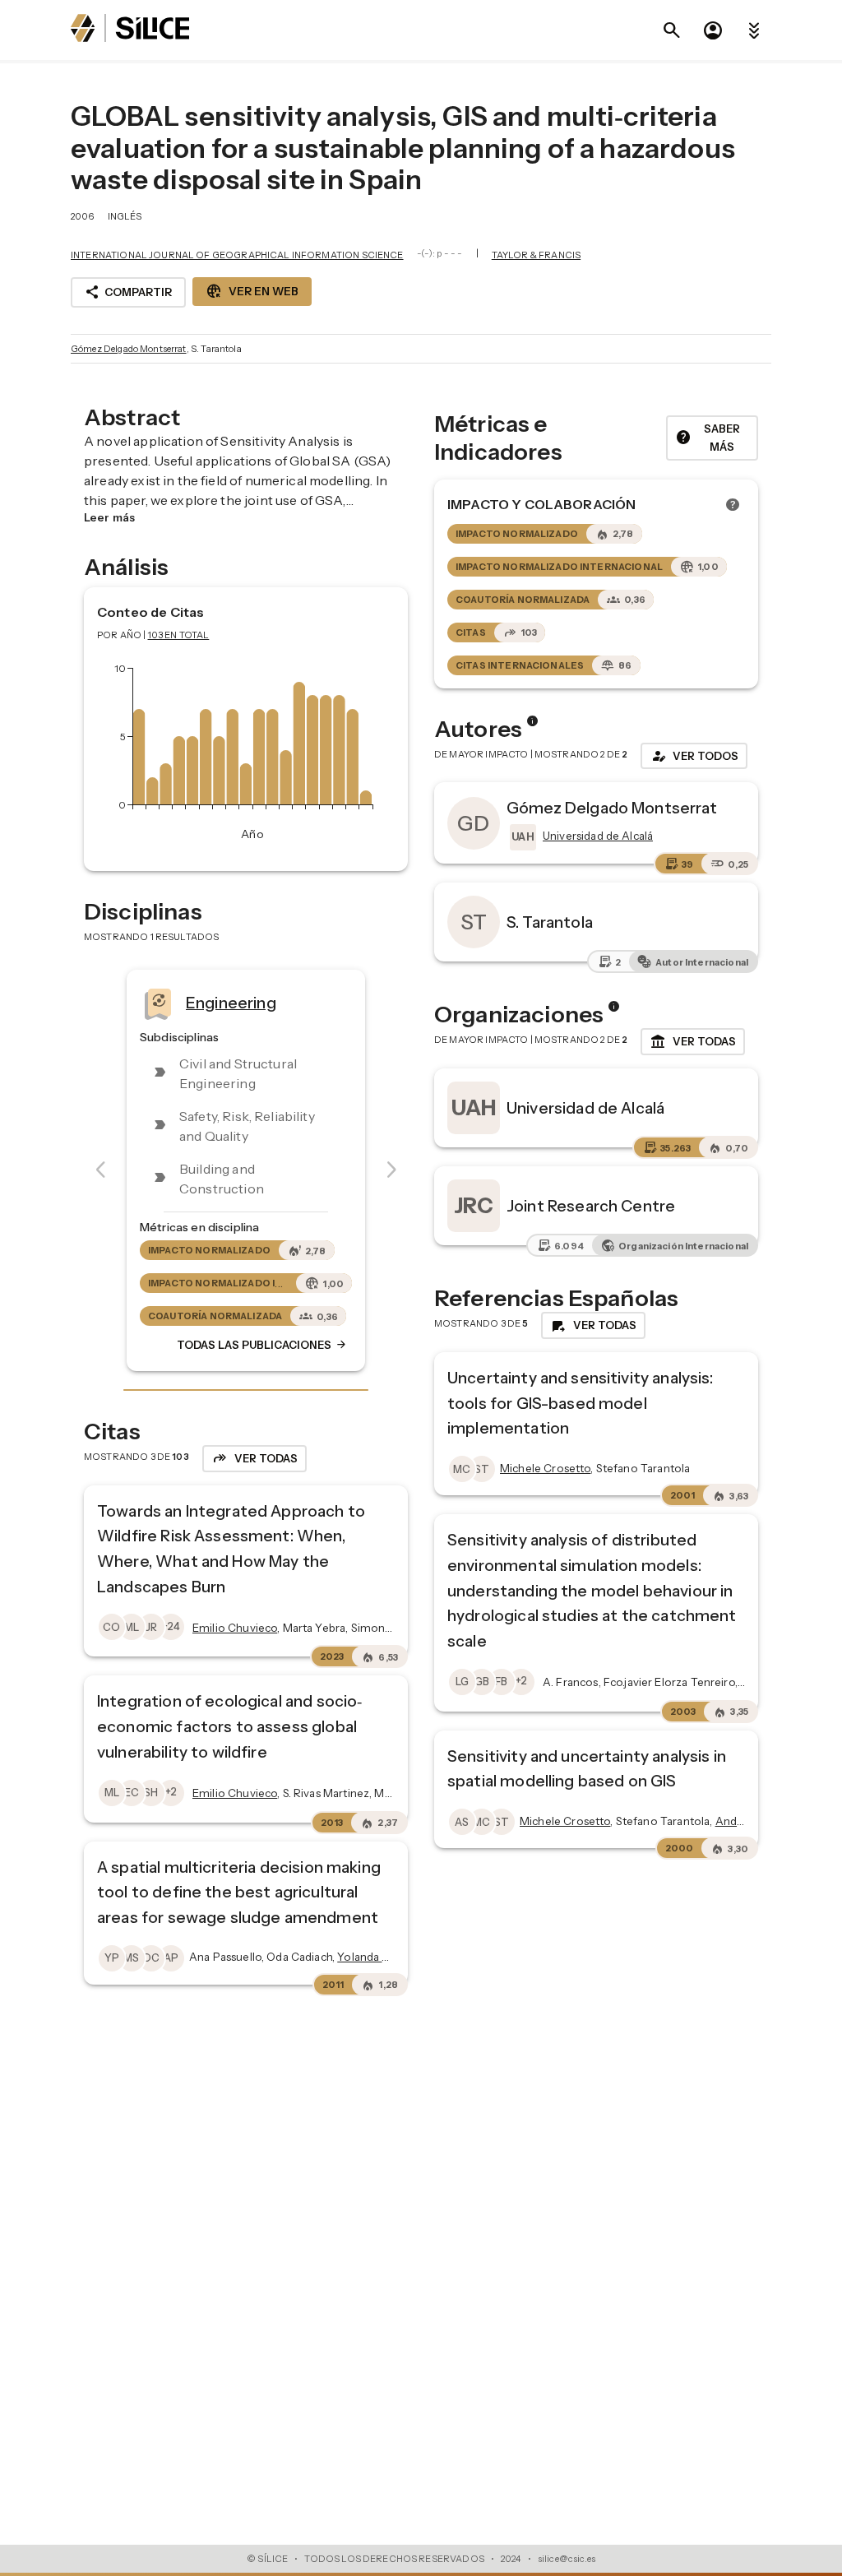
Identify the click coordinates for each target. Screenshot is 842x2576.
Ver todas (693, 1042)
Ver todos (694, 756)
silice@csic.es (567, 2559)
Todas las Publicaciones (262, 1345)
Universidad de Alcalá (585, 1108)
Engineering (231, 1003)
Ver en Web (252, 291)
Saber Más (708, 438)
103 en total (179, 635)
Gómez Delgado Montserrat (129, 349)
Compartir (128, 292)
